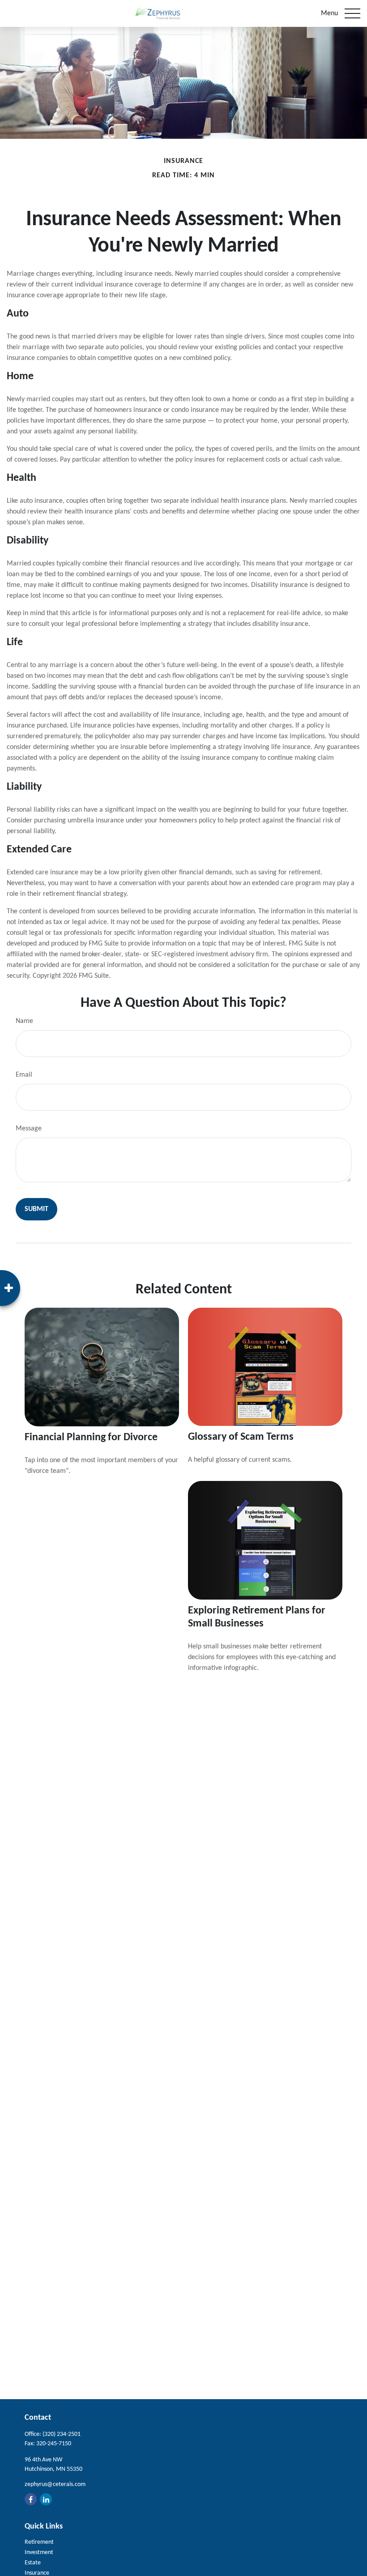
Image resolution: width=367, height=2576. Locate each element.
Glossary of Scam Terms (241, 1437)
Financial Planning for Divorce (91, 1438)
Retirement (39, 2542)
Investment (39, 2552)
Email (24, 1075)
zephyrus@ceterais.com (55, 2484)
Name (24, 1021)
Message (29, 1129)
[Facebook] (31, 2499)
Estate (33, 2563)
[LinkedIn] (46, 2499)
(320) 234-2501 (62, 2434)
